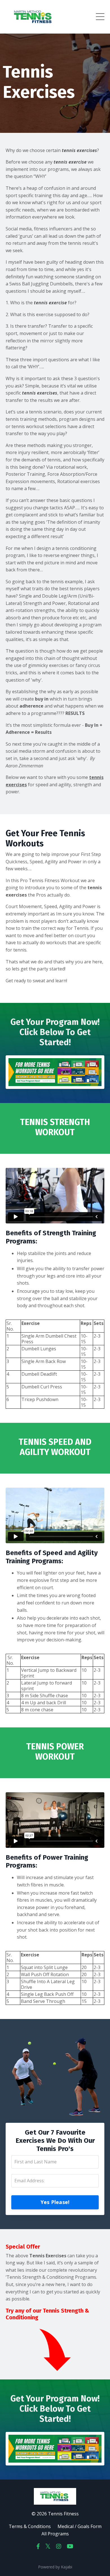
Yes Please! (55, 2202)
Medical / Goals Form (80, 2526)
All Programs (55, 2534)
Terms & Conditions (30, 2526)
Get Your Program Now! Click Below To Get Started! (55, 1032)
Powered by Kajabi (55, 2567)
